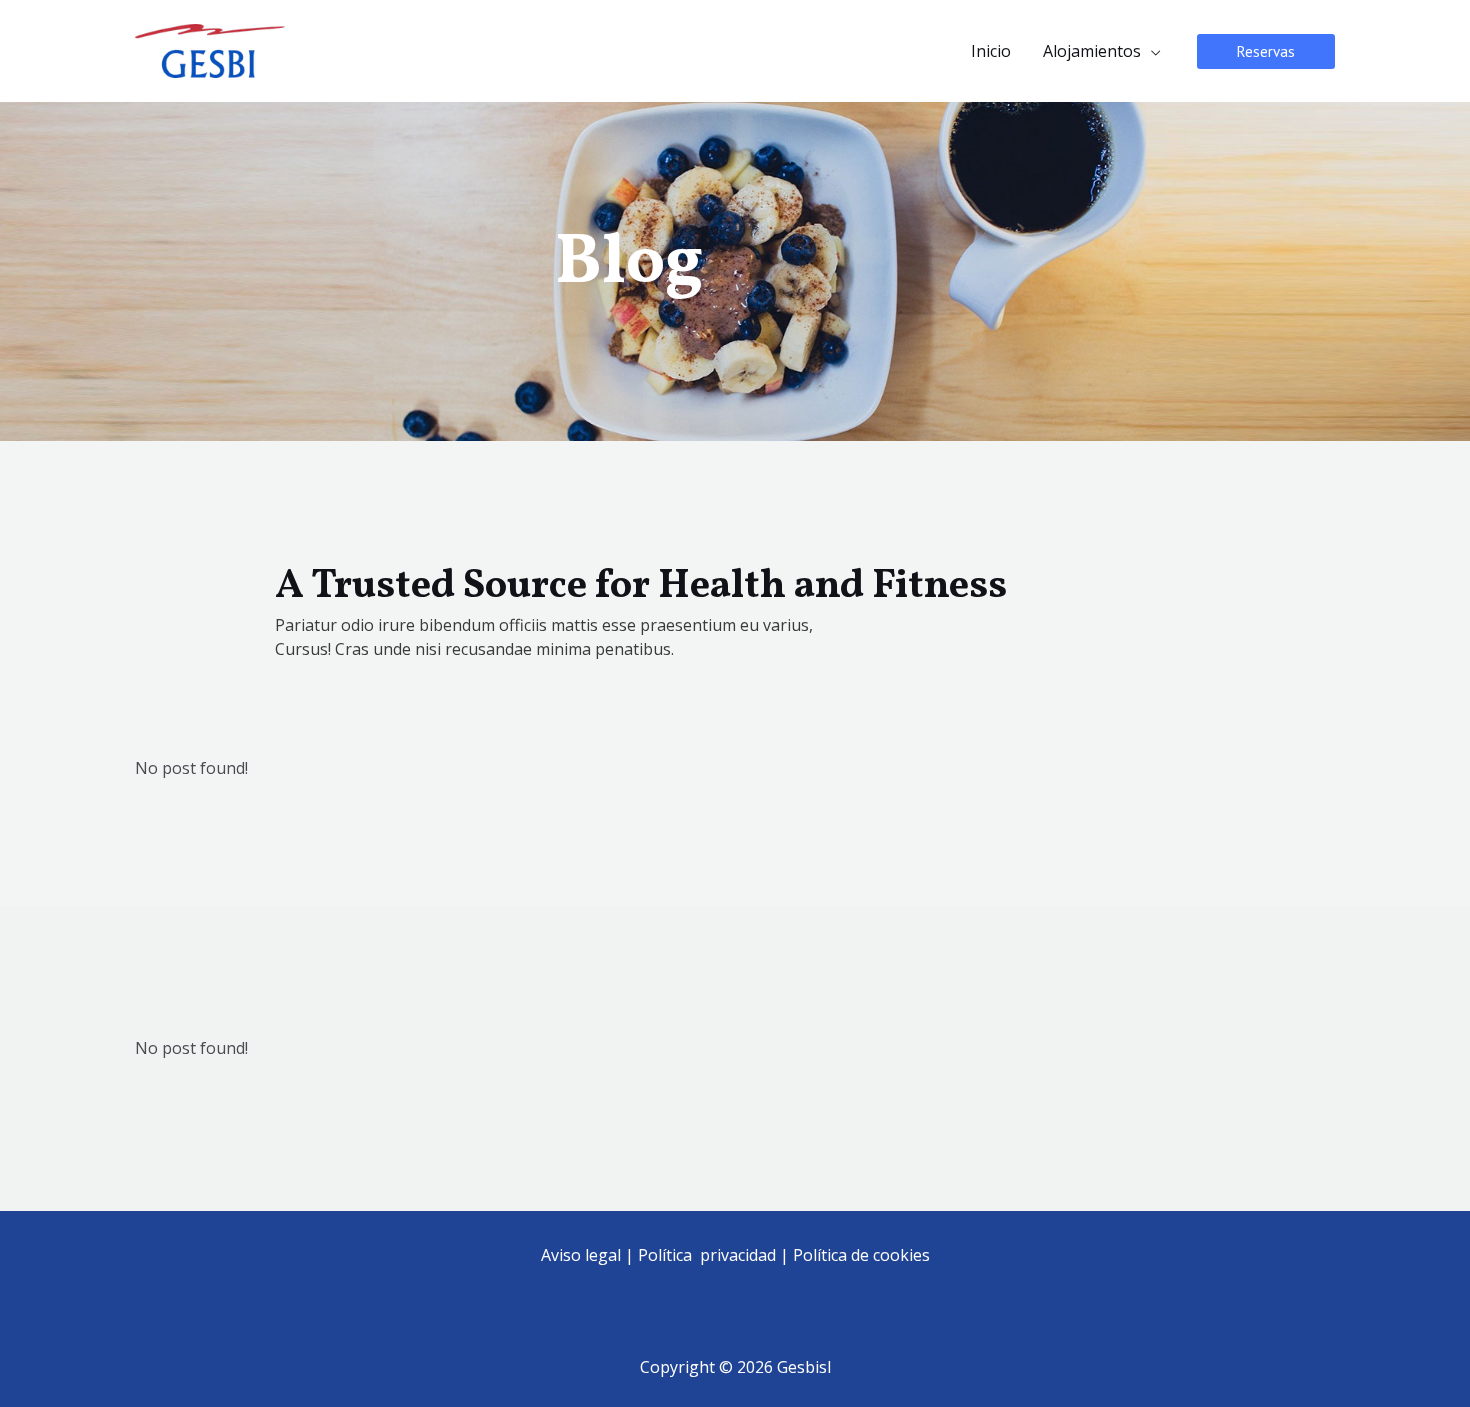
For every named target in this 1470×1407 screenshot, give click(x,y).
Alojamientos (1092, 51)
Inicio (991, 51)
